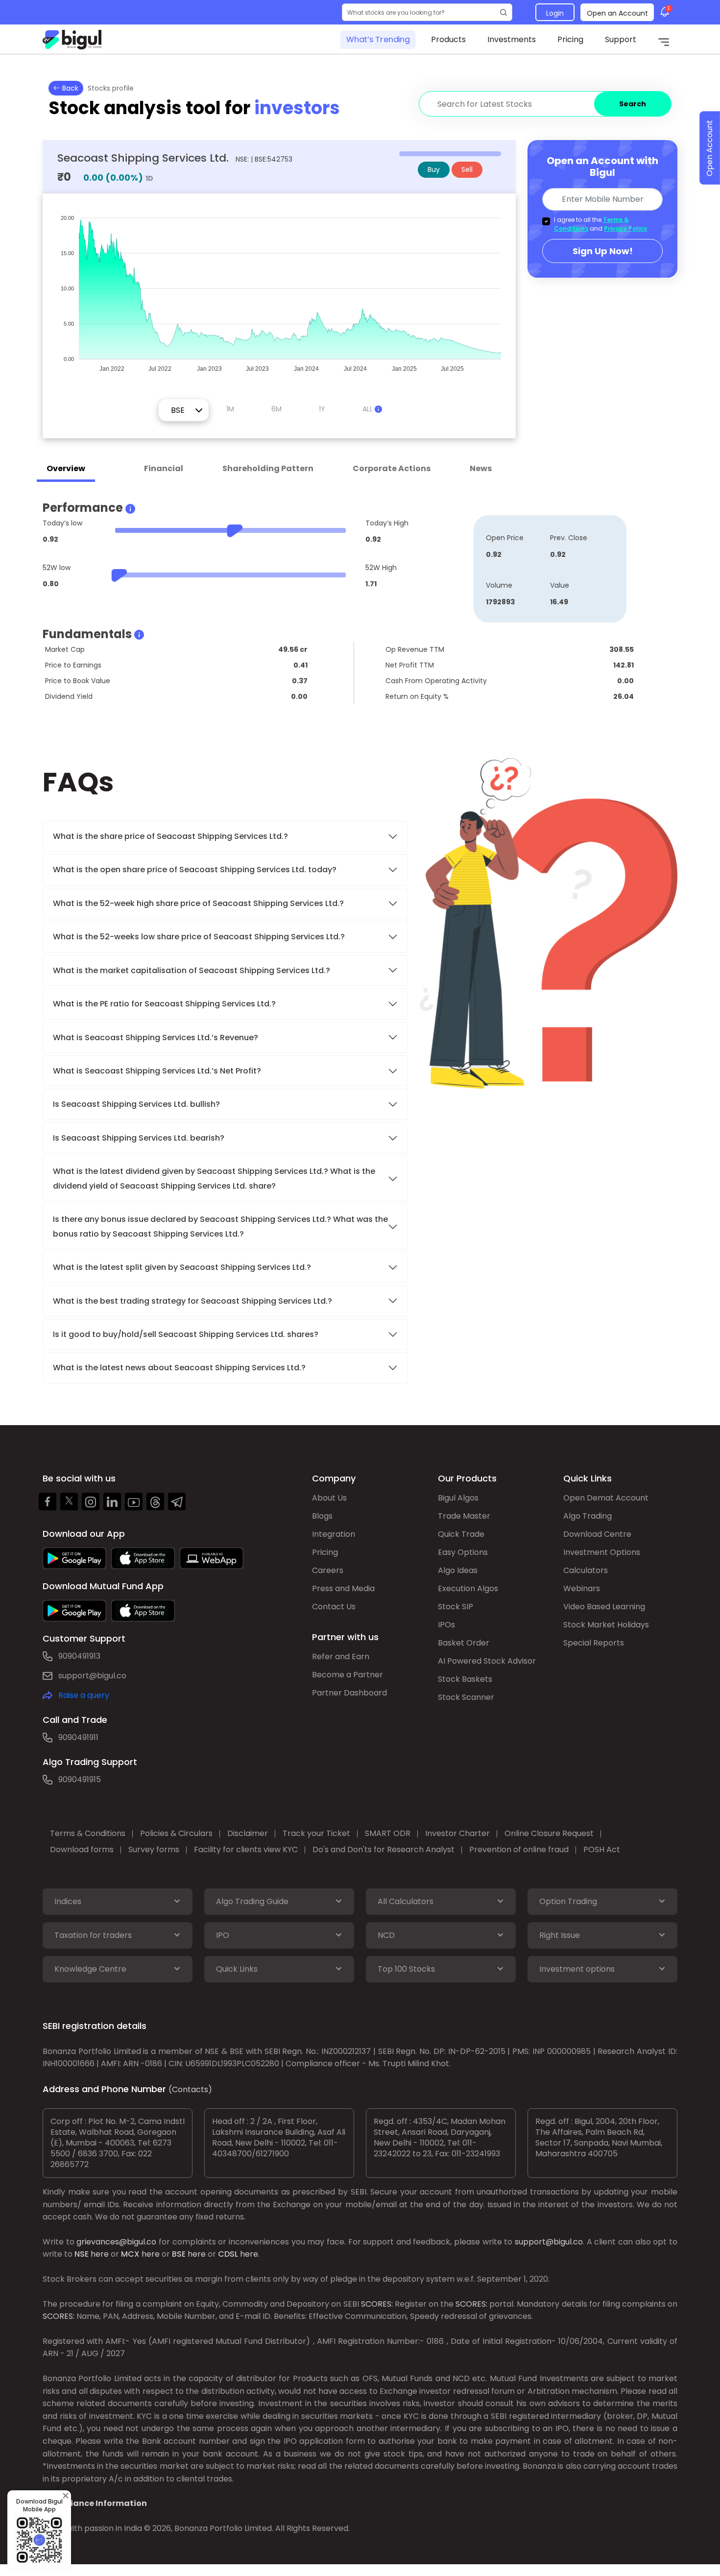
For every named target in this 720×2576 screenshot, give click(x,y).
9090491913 (79, 1656)
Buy (434, 169)
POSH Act (602, 1849)
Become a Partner (348, 1675)
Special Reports (594, 1643)
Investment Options (602, 1552)
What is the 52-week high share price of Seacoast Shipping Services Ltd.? (198, 903)
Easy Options (463, 1552)
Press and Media (343, 1588)
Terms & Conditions (88, 1833)
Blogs (322, 1516)
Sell (467, 169)
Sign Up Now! (603, 251)
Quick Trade (461, 1534)
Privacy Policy (625, 228)
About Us (329, 1498)
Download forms (82, 1849)
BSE (179, 2254)
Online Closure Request (549, 1833)
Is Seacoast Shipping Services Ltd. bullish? (136, 1104)
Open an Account (617, 13)
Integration (334, 1534)
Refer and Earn (341, 1657)
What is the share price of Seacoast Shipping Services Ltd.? (171, 836)
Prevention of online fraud (519, 1849)
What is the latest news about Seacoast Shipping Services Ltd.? (180, 1368)
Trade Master (464, 1516)
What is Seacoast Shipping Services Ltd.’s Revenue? (156, 1038)
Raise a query (84, 1695)
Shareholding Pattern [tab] (268, 468)
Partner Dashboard (349, 1693)
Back (69, 88)
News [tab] (481, 468)
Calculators (586, 1570)
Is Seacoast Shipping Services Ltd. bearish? (139, 1138)
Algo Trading (588, 1516)
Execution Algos (468, 1588)
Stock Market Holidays (606, 1625)
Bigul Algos (458, 1498)
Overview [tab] (66, 468)
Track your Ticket (316, 1833)
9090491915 (80, 1779)
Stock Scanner (466, 1697)
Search (633, 104)
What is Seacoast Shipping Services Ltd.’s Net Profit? (157, 1071)
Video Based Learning (604, 1607)
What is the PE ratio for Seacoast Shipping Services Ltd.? (164, 1004)
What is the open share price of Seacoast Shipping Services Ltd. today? (196, 870)
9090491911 (78, 1737)
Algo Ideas (458, 1570)
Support (621, 39)
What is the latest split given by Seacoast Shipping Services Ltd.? (183, 1267)
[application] (279, 289)
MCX (130, 2254)
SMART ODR (388, 1833)
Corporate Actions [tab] (392, 468)
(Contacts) (190, 2089)
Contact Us (334, 1607)
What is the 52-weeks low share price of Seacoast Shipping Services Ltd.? (199, 937)
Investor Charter (457, 1833)
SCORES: (377, 2304)
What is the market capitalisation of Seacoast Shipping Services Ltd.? (192, 970)
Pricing (570, 39)
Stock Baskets (465, 1679)
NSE (82, 2254)
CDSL (228, 2254)
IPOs (446, 1625)
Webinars (582, 1588)
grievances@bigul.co (116, 2242)
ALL (369, 409)
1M (230, 409)
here (100, 2254)
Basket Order (464, 1643)
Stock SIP (456, 1607)
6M (276, 409)
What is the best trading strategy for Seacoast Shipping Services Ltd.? (193, 1301)
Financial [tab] (164, 468)
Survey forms (154, 1849)
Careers (328, 1570)
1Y (322, 409)
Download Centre (597, 1534)
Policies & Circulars (176, 1833)
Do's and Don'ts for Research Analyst (384, 1849)
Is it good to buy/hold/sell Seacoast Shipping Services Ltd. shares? (186, 1334)
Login (555, 13)
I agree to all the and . (601, 224)
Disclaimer (248, 1833)
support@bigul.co (92, 1676)
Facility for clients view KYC (246, 1849)
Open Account (709, 148)
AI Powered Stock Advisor (487, 1661)
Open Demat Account (606, 1498)
